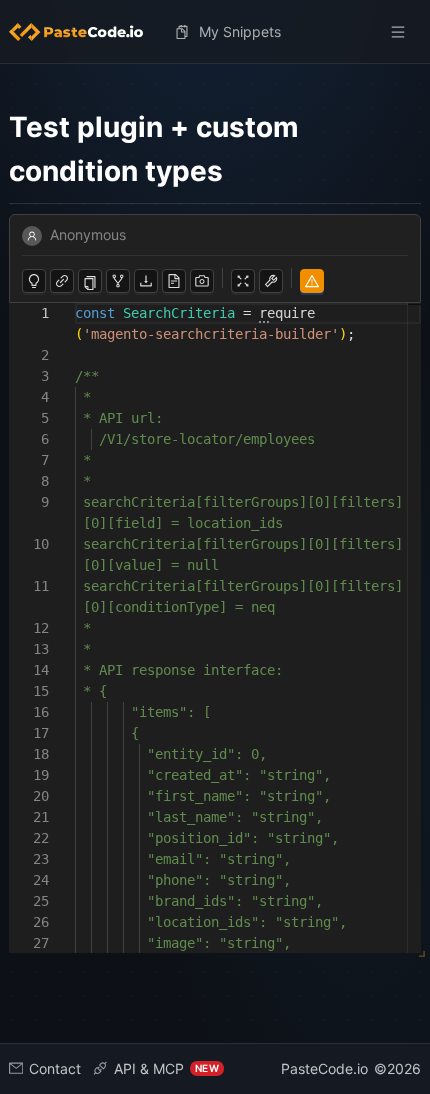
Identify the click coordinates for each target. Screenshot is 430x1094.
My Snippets (240, 31)
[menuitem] (84, 32)
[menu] (215, 32)
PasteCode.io (324, 1068)
